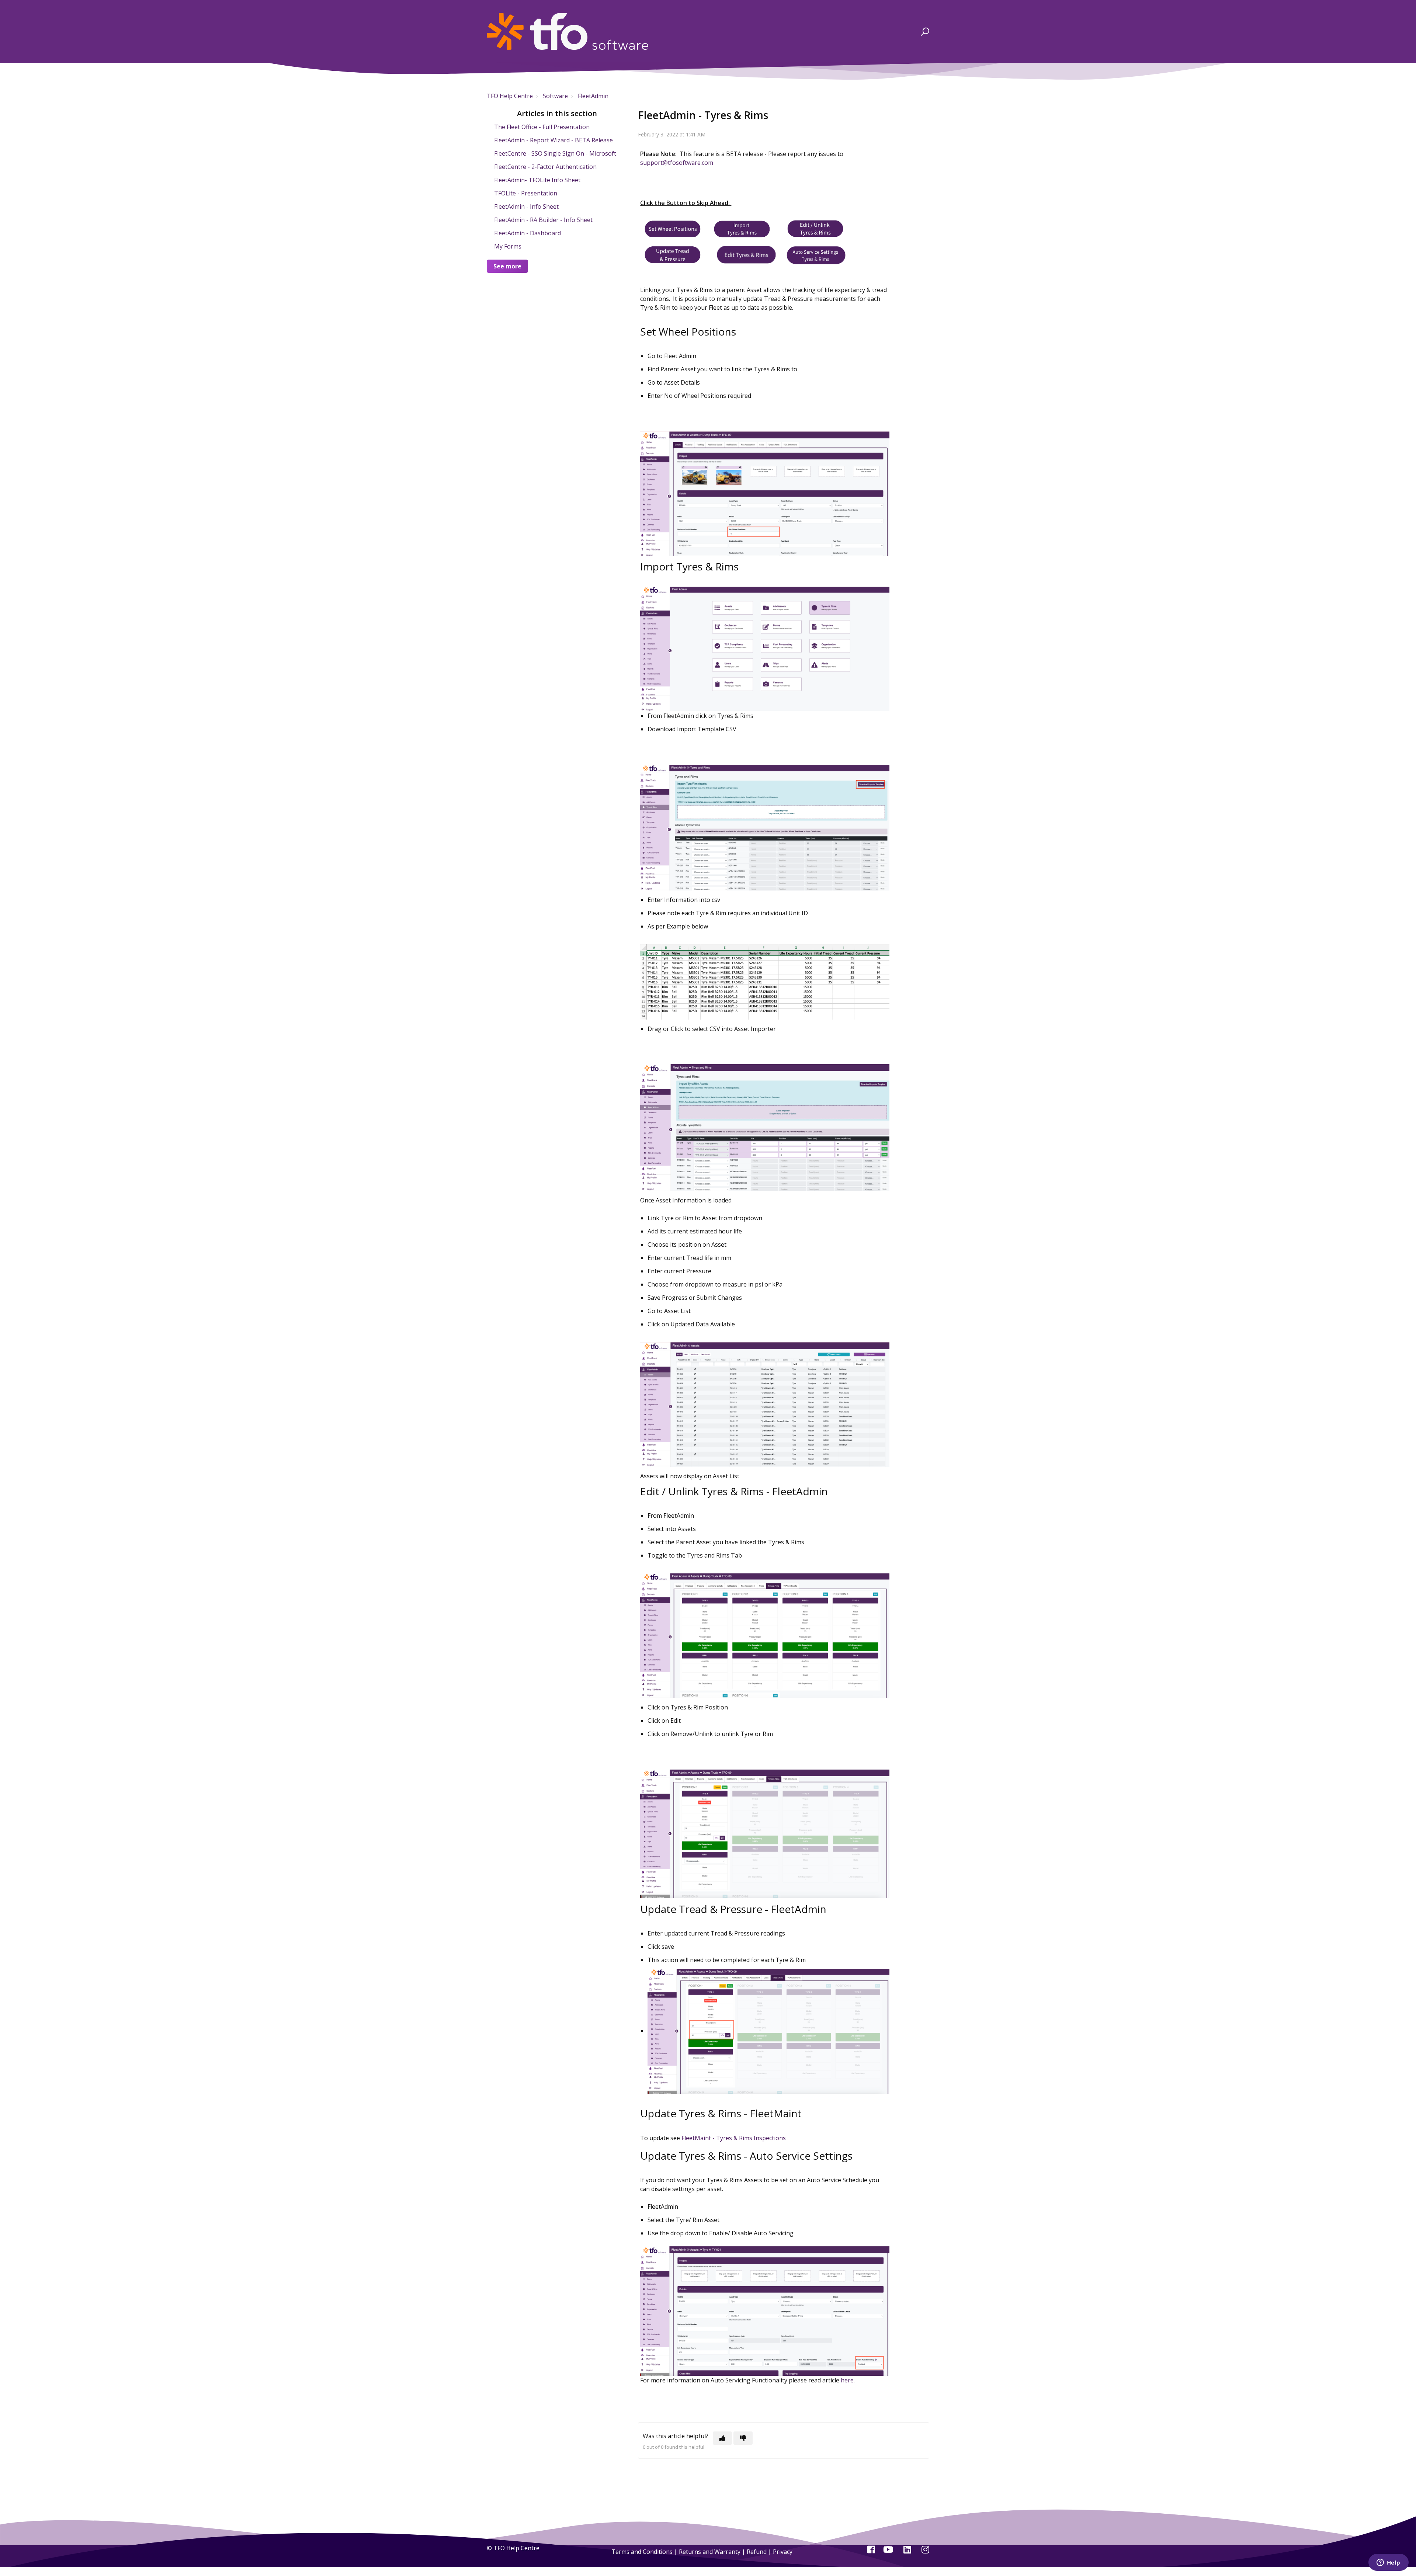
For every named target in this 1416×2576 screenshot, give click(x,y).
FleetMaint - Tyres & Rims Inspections (734, 2138)
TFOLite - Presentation (526, 193)
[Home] (568, 31)
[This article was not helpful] (743, 2438)
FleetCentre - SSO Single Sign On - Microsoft (555, 153)
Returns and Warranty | (713, 2552)
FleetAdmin (593, 96)
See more (507, 266)
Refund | (760, 2552)
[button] (924, 31)
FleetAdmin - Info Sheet (526, 206)
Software (555, 96)
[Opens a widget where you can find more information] (1388, 2563)
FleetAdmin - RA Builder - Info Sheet (543, 220)
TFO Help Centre (510, 96)
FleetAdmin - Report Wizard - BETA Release (553, 140)
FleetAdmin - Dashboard (527, 233)
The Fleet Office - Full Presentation (542, 127)
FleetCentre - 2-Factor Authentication (545, 167)
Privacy (783, 2552)
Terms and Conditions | (645, 2552)
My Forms (508, 246)
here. (847, 2380)
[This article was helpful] (722, 2438)
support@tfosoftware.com (677, 163)
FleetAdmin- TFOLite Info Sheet (537, 180)
